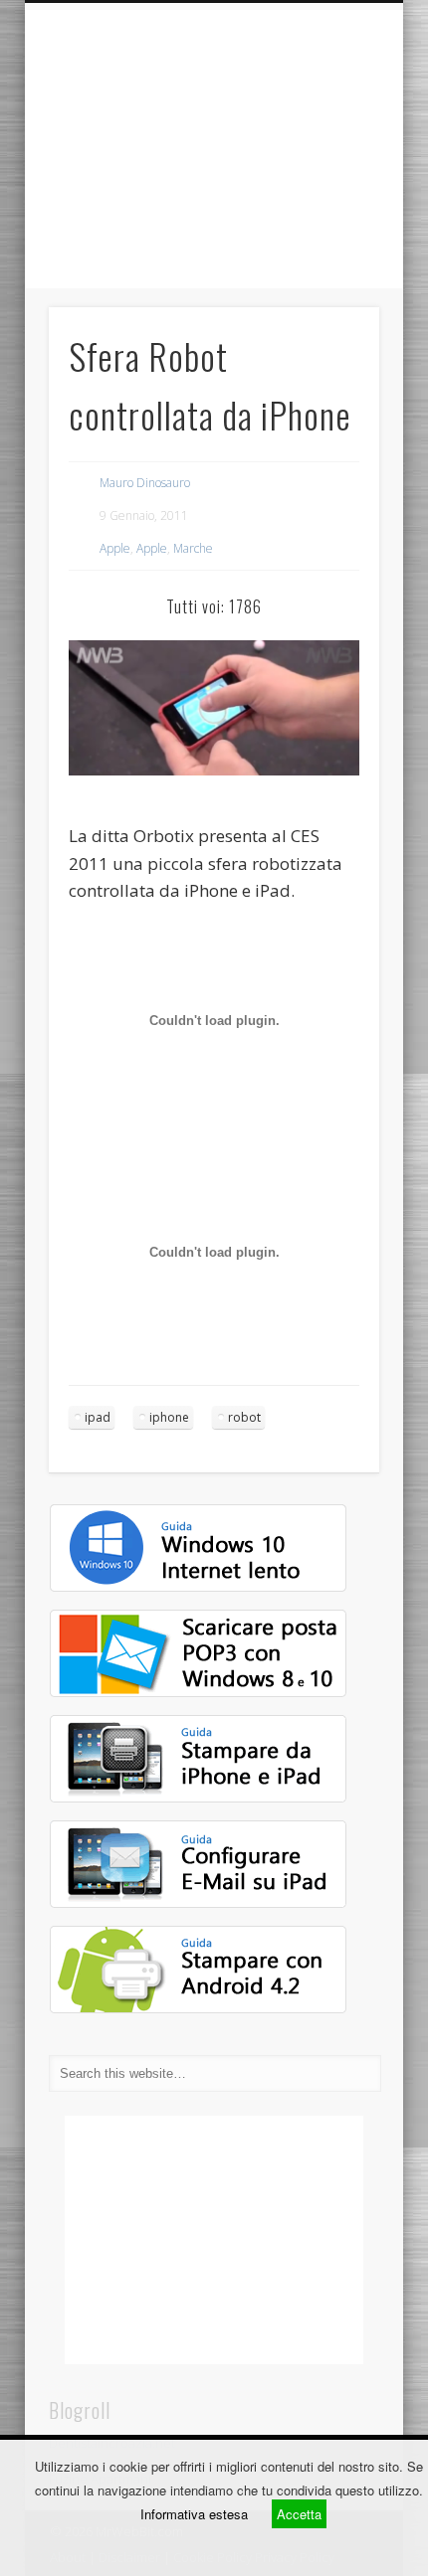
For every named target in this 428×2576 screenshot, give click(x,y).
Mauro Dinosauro (145, 483)
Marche (193, 548)
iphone (169, 1417)
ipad (98, 1417)
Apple (115, 548)
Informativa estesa (194, 2514)
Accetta (299, 2514)
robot (244, 1417)
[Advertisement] (214, 149)
